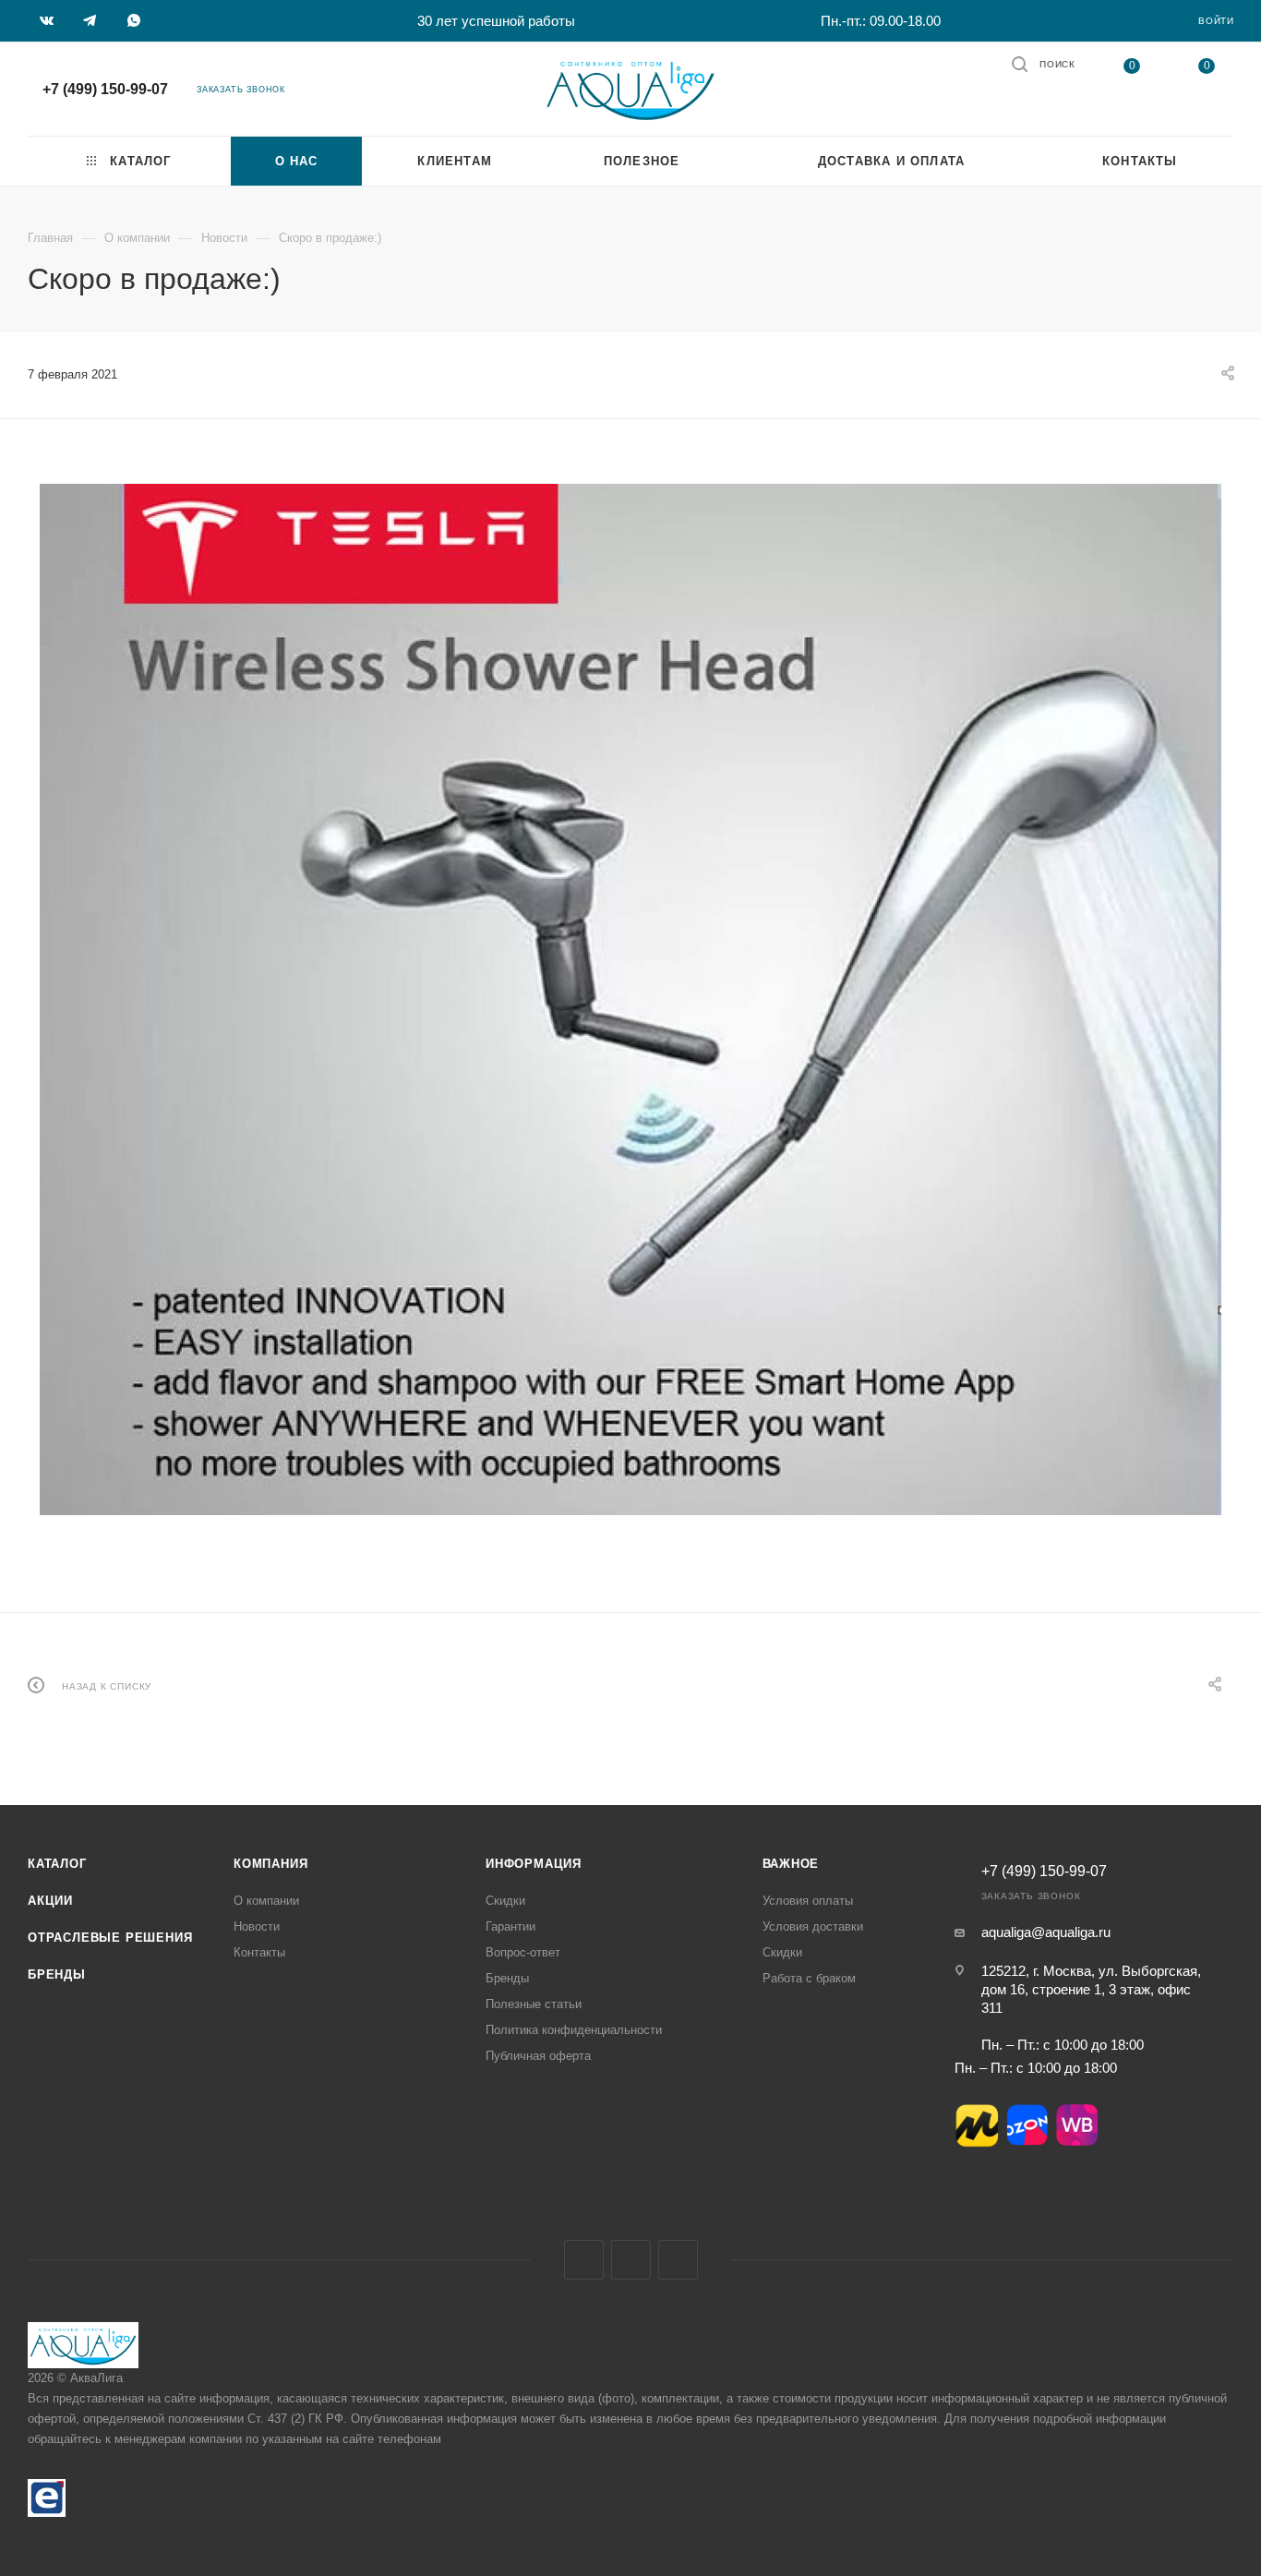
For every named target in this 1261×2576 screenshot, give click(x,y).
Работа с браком (809, 1978)
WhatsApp (678, 2260)
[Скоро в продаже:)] (630, 999)
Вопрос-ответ (523, 1952)
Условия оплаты (808, 1901)
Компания (270, 1864)
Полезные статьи (534, 2004)
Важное (791, 1864)
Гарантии (510, 1926)
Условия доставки (813, 1926)
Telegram (631, 2260)
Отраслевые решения (110, 1938)
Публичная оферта (538, 2056)
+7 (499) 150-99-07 (105, 89)
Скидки (505, 1901)
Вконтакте (584, 2260)
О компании (266, 1901)
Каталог (57, 1864)
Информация (534, 1864)
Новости (257, 1926)
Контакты (259, 1952)
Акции (50, 1901)
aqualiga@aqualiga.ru (1046, 1932)
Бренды (57, 1974)
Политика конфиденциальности (574, 2030)
